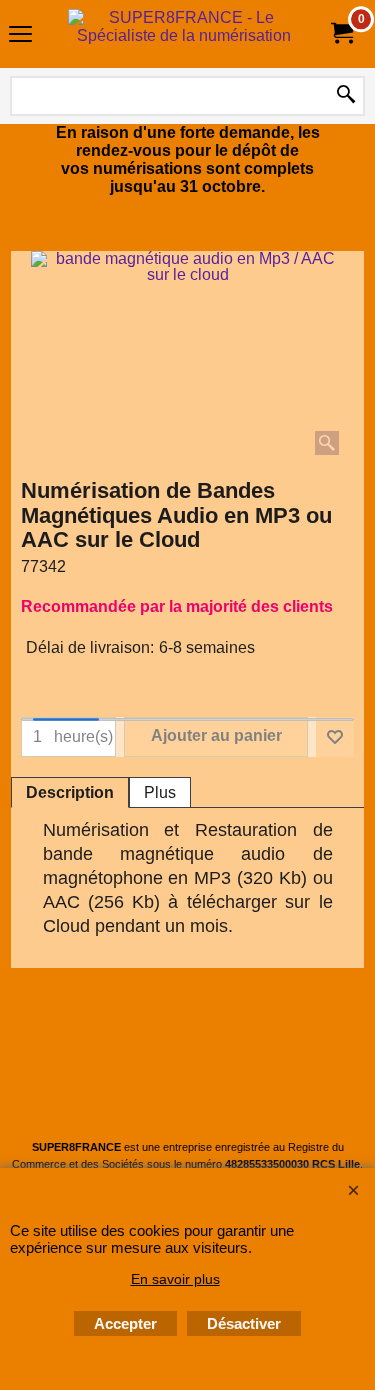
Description (70, 792)
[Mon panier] (341, 33)
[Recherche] (346, 96)
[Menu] (20, 36)
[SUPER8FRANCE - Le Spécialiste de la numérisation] (184, 34)
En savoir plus (175, 1279)
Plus (160, 792)
